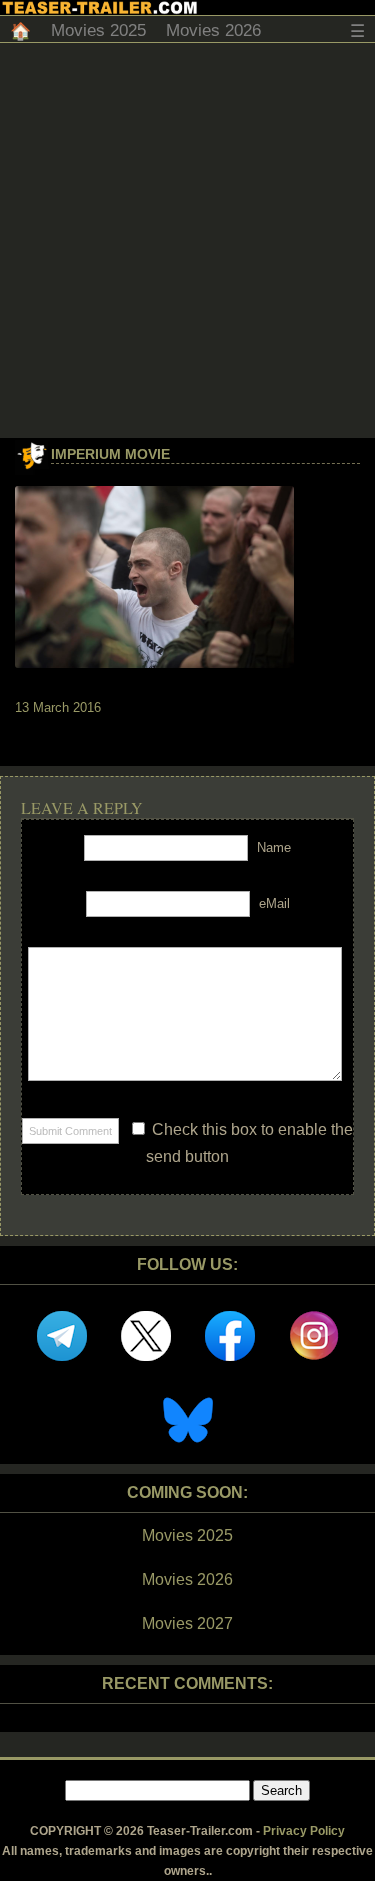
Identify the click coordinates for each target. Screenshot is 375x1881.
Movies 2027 (187, 1623)
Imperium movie (110, 454)
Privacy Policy (304, 1831)
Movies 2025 (98, 30)
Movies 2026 (213, 30)
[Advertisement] (187, 240)
